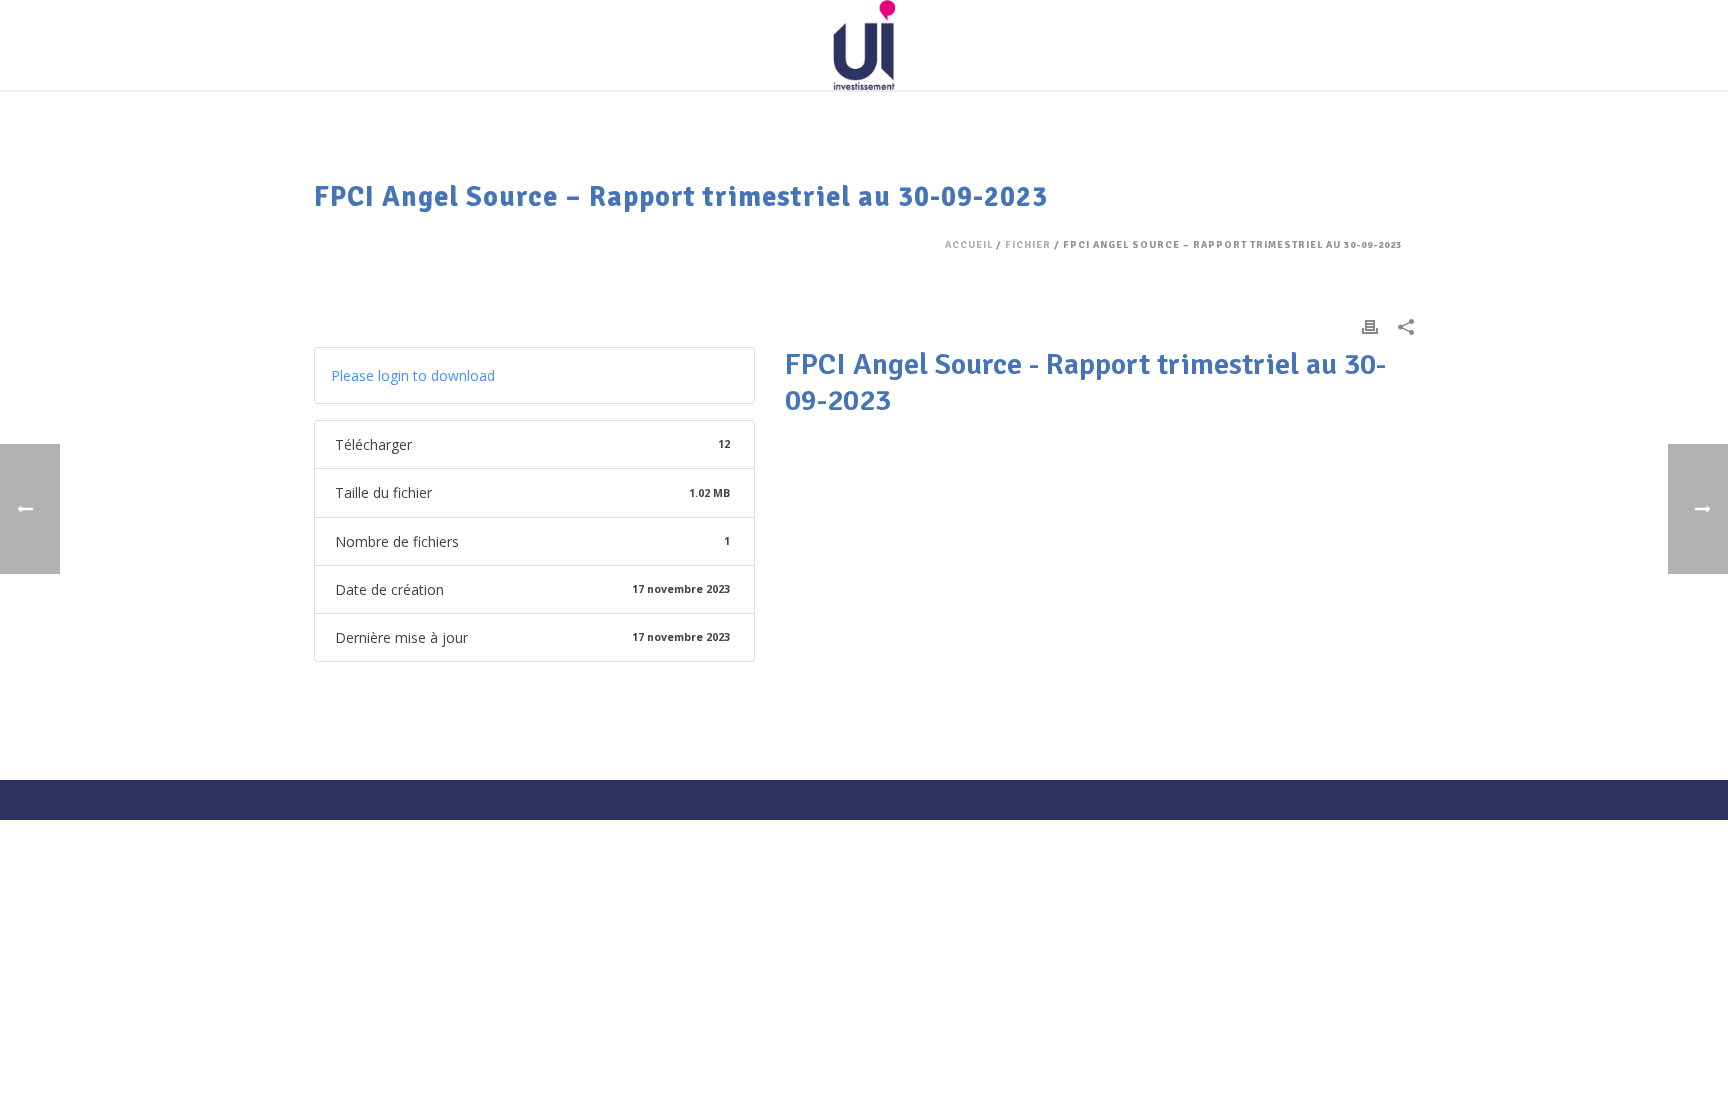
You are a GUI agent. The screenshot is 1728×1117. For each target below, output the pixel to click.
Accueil (969, 245)
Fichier (1028, 245)
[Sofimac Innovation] (863, 45)
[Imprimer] (1370, 325)
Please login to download (413, 375)
